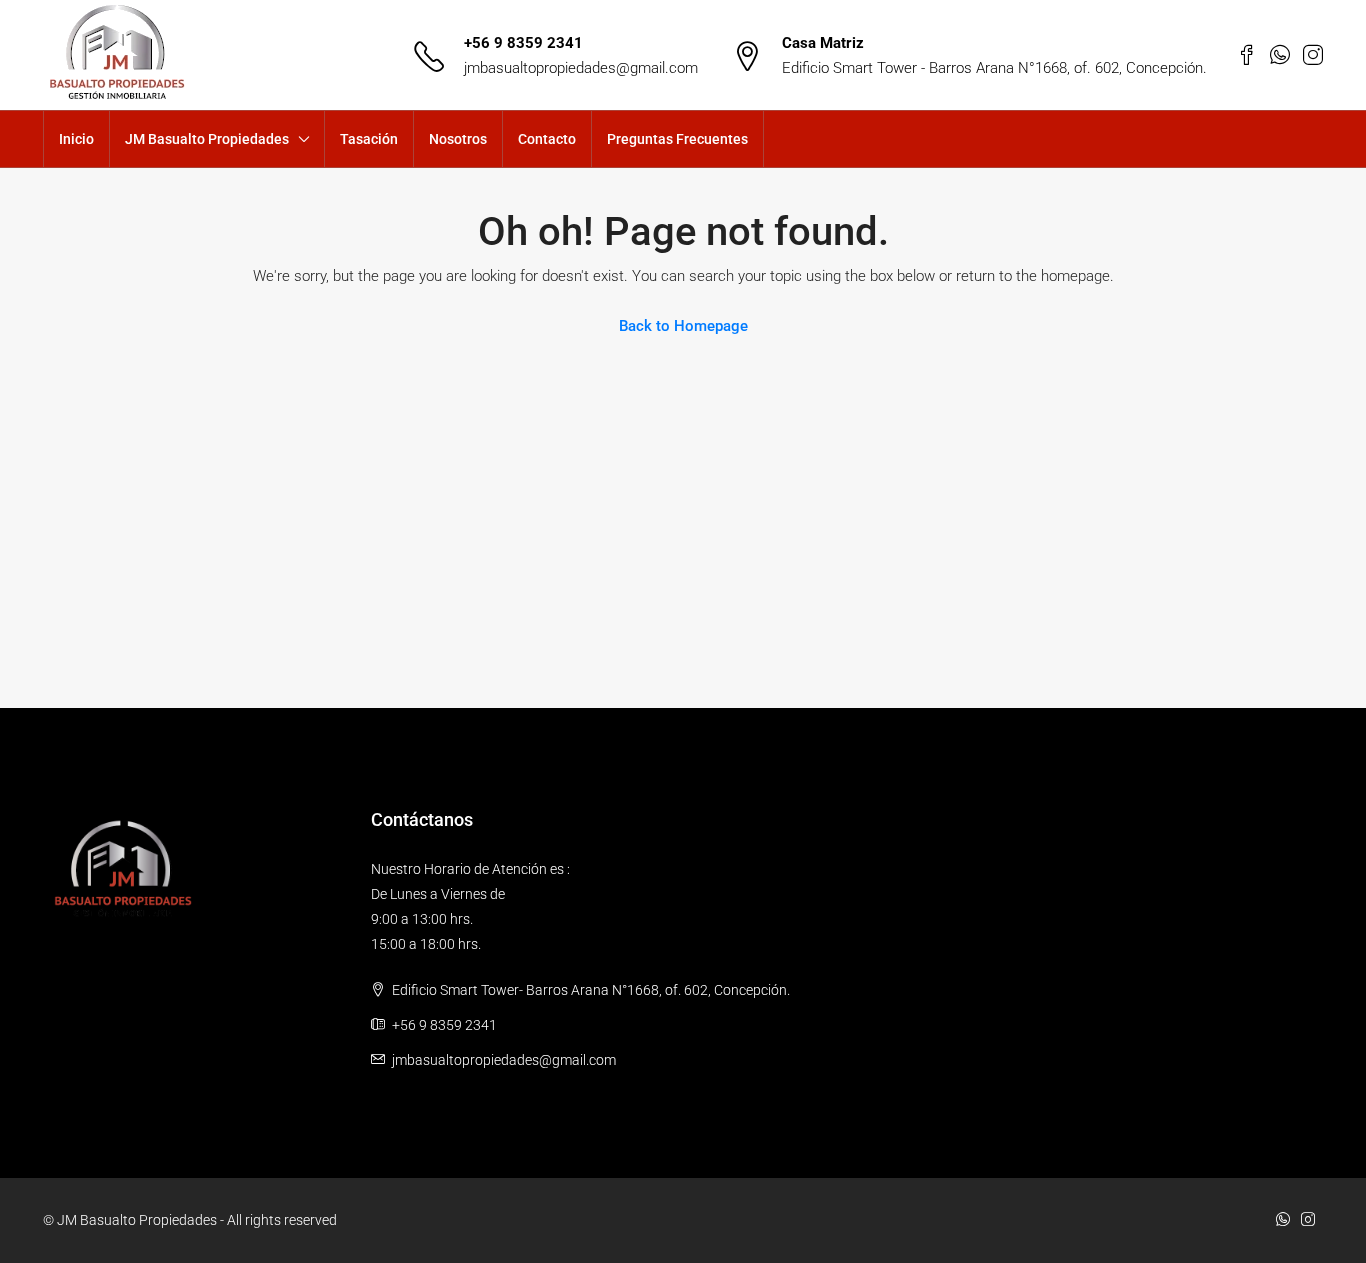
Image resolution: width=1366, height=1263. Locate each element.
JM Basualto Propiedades (207, 139)
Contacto (547, 139)
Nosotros (458, 139)
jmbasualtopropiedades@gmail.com (581, 68)
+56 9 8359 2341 (523, 43)
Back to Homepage (683, 326)
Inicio (76, 139)
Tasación (369, 139)
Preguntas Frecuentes (677, 139)
